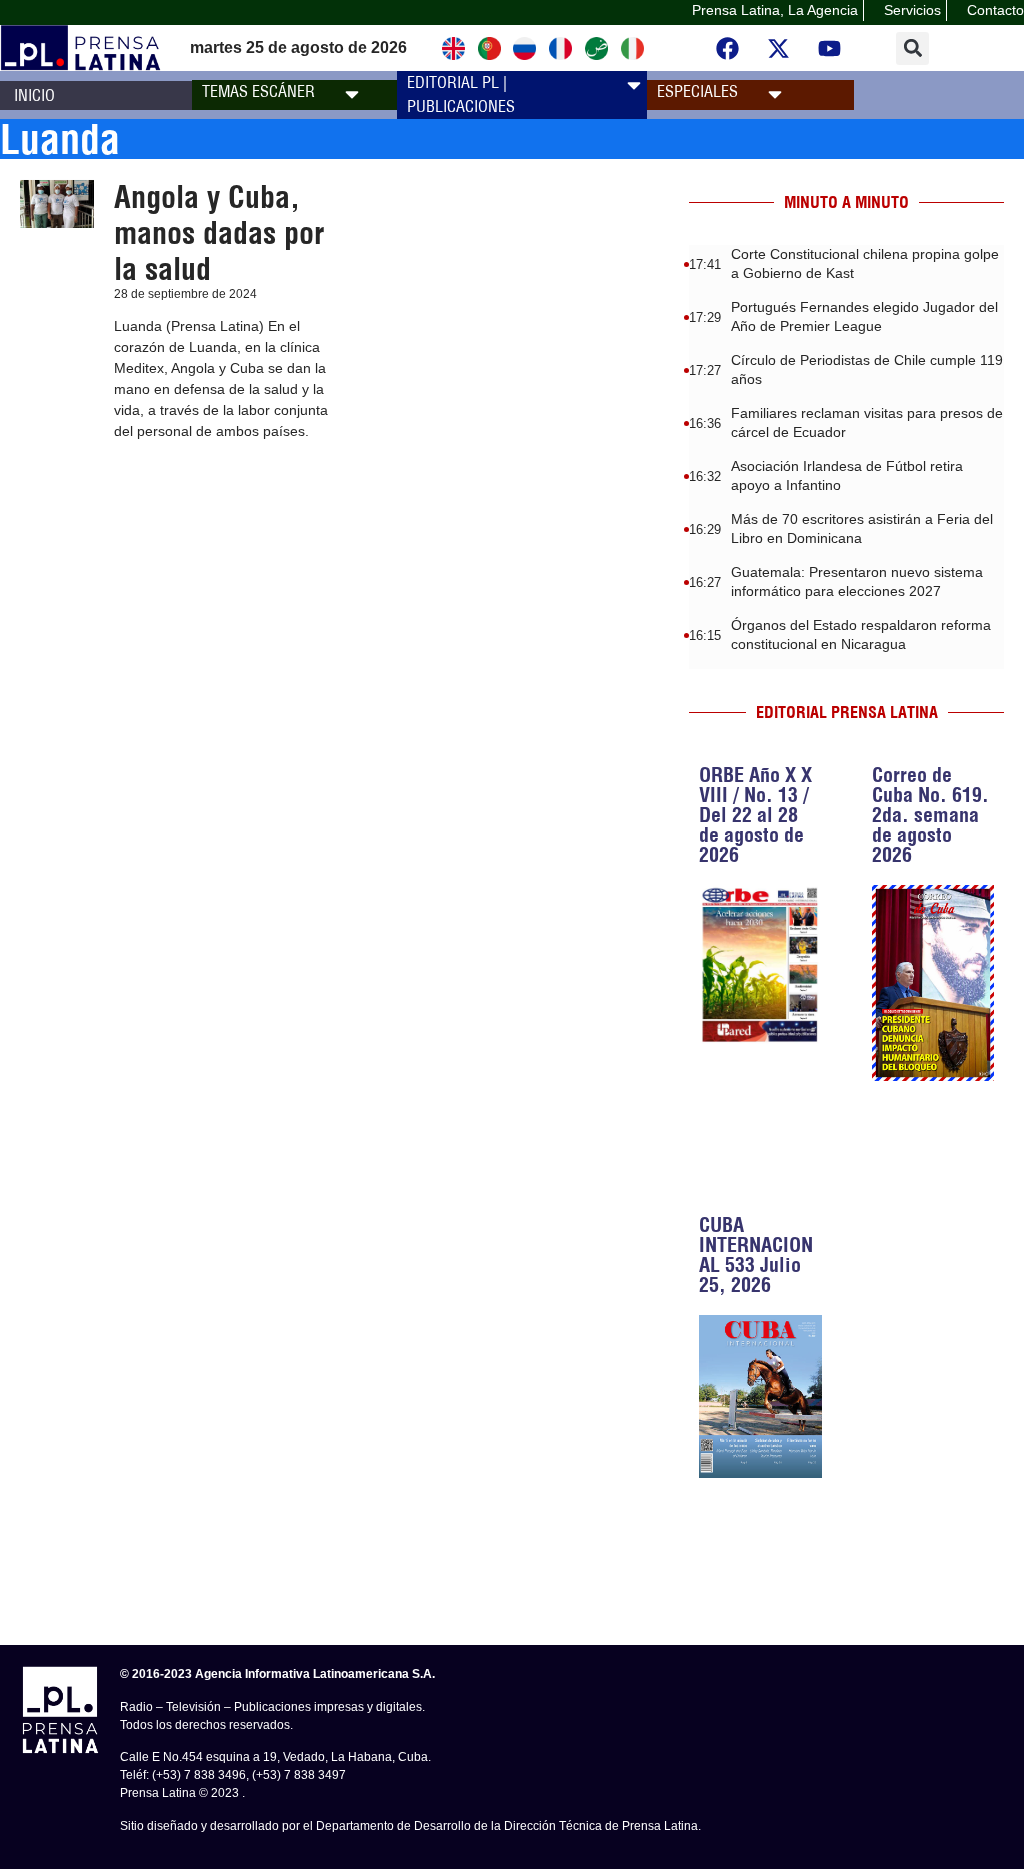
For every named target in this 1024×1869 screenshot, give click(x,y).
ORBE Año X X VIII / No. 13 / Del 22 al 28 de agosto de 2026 (755, 814)
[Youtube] (829, 48)
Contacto (995, 10)
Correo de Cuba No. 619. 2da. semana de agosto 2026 (930, 814)
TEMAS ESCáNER (258, 91)
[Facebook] (727, 48)
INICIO (34, 95)
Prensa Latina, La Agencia (775, 10)
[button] (912, 48)
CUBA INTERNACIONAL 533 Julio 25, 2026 (756, 1254)
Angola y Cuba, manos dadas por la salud (219, 233)
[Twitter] (778, 48)
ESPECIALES (697, 91)
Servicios (912, 10)
